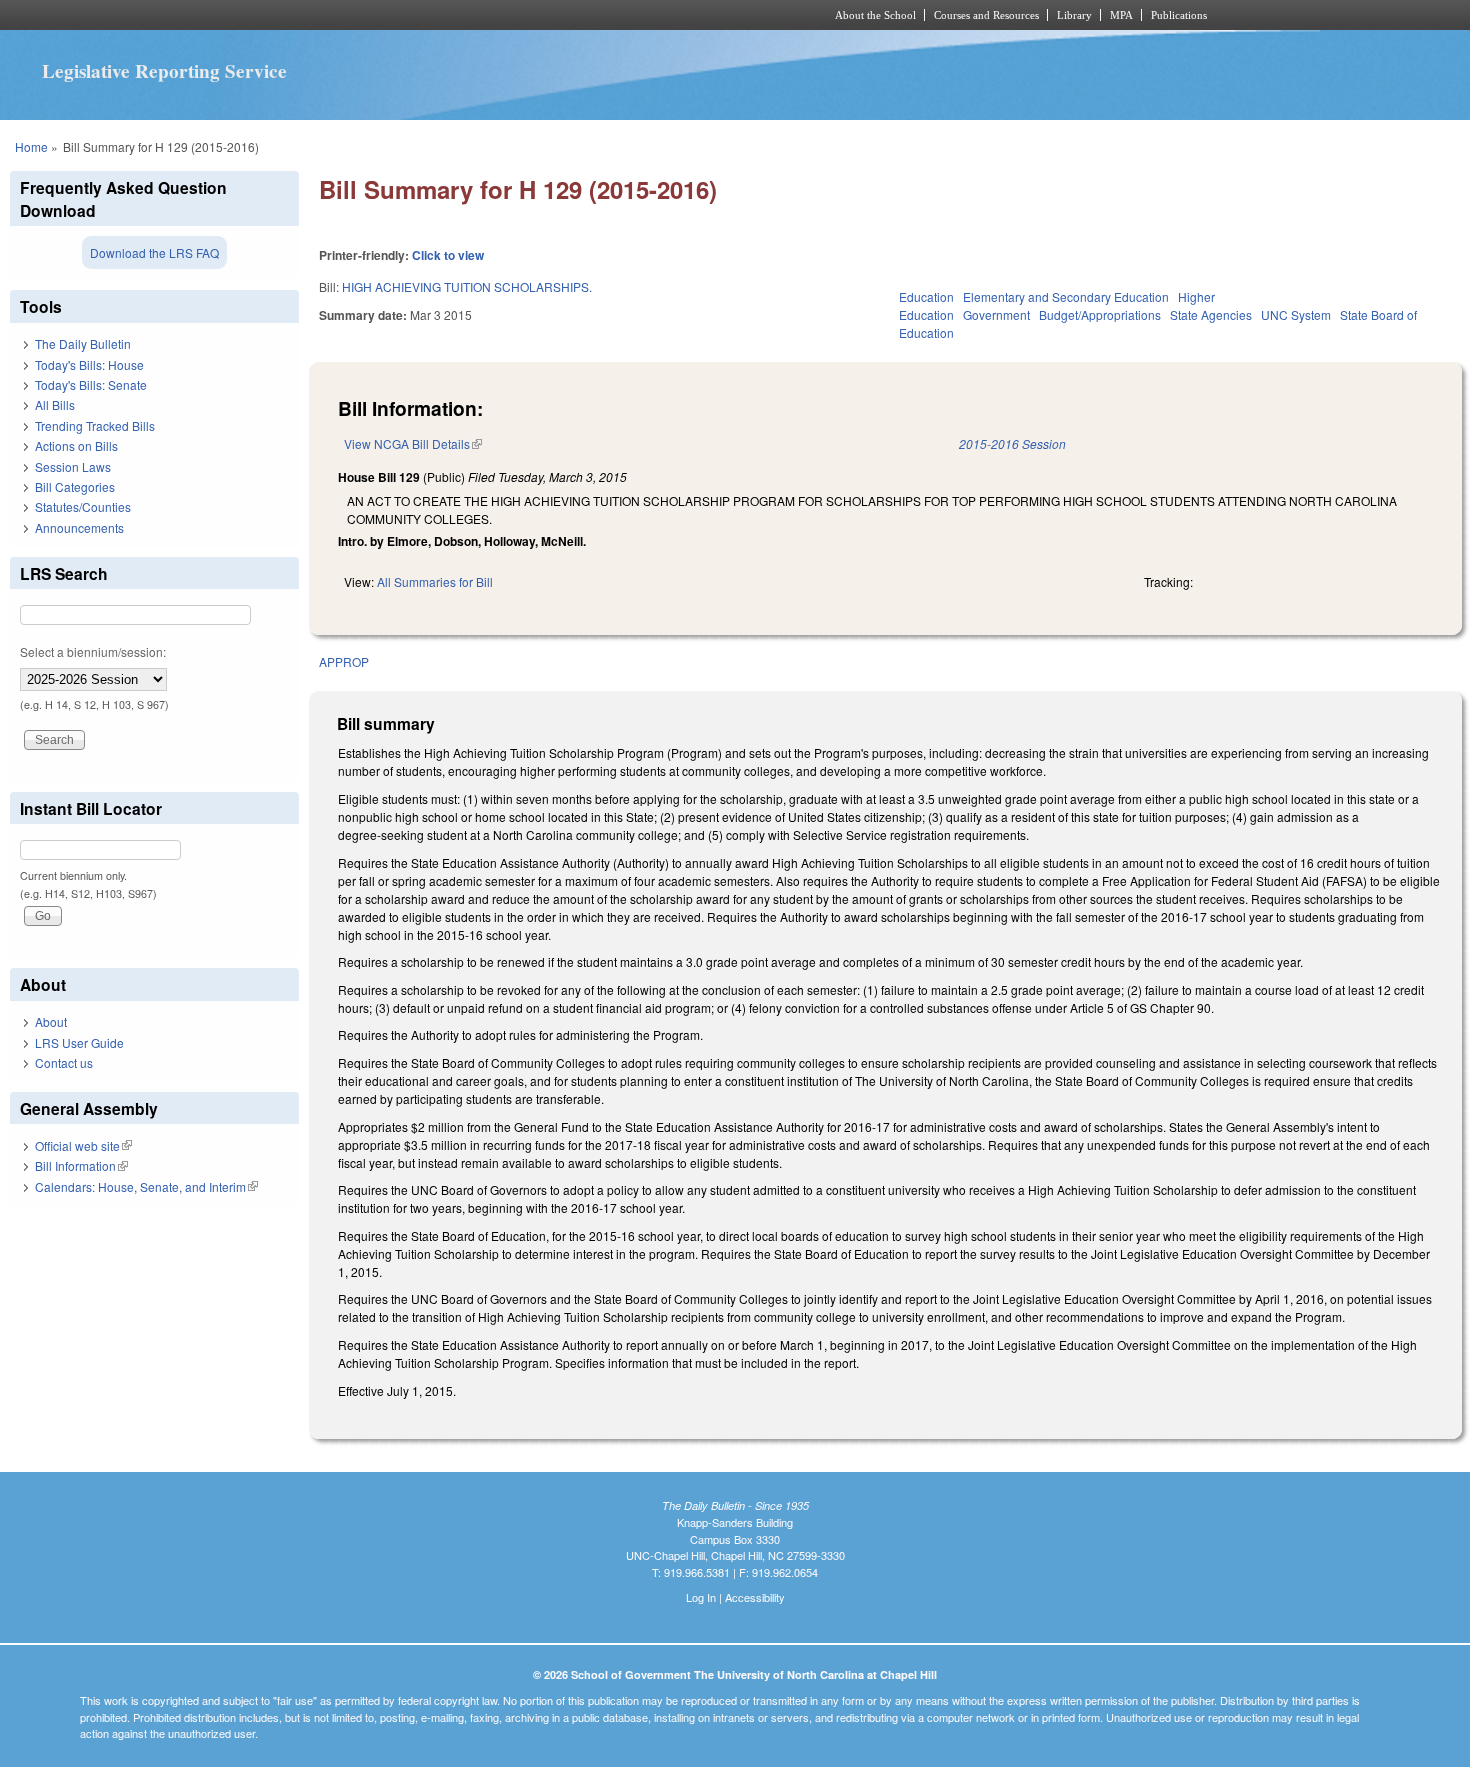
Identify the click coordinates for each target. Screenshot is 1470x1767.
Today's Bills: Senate (91, 384)
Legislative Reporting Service (164, 71)
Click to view (448, 255)
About (51, 1021)
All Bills (55, 404)
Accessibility (755, 1597)
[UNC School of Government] (470, 15)
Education (926, 296)
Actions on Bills (76, 445)
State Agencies (1211, 314)
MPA (1121, 15)
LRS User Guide (79, 1042)
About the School (875, 15)
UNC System (1296, 314)
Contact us (64, 1062)
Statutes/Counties (83, 506)
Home (31, 146)
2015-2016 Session (1012, 443)
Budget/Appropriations (1100, 314)
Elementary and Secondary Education (1066, 296)
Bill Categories (75, 486)
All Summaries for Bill (435, 581)
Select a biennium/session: (93, 651)
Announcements (79, 527)
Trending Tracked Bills (95, 425)
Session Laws (73, 466)
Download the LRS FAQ (154, 252)
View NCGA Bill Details (413, 443)
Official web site (83, 1145)
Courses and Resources (986, 15)
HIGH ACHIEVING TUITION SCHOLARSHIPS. (467, 286)
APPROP (344, 661)
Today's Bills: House (89, 364)
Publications (1179, 15)
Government (996, 314)
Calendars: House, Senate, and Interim (146, 1186)
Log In (701, 1597)
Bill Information (81, 1165)
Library (1074, 15)
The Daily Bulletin (83, 343)
